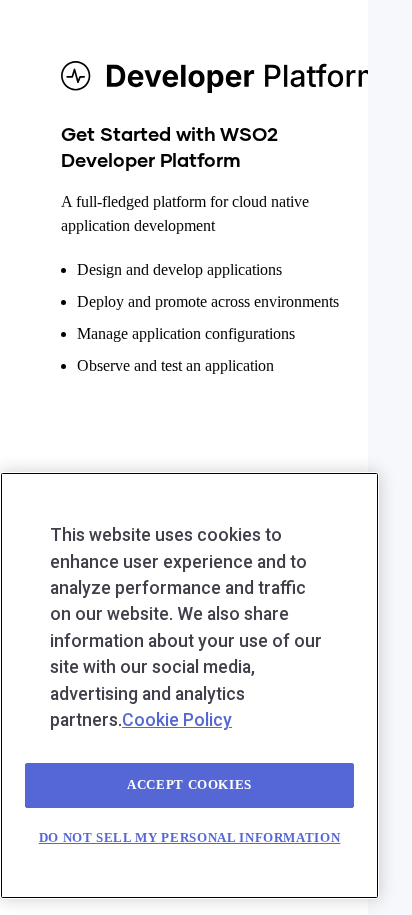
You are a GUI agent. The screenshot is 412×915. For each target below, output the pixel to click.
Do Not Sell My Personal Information (190, 837)
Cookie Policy (177, 720)
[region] (189, 685)
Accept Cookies (189, 784)
